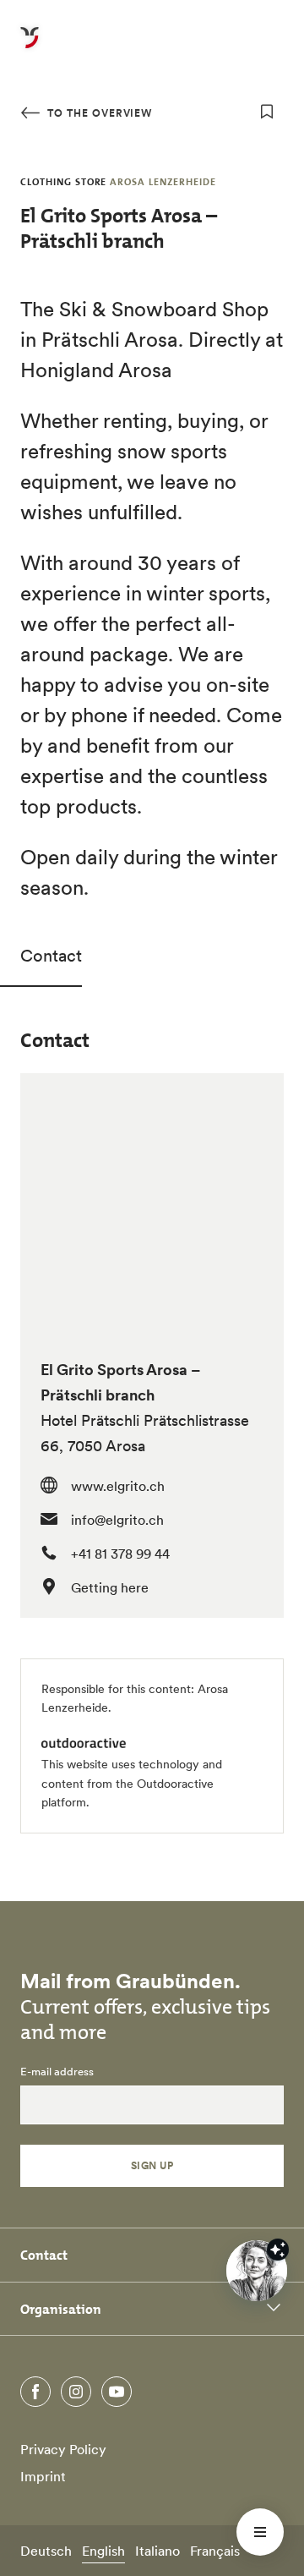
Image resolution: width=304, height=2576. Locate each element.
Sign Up (152, 2165)
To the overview (98, 113)
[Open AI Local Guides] (257, 2271)
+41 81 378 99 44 (120, 1554)
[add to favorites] (267, 112)
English (103, 2551)
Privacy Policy (63, 2449)
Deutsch (46, 2551)
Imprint (43, 2476)
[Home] (30, 47)
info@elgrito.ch (117, 1520)
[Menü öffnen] (260, 2532)
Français (215, 2551)
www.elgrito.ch (118, 1486)
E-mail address (57, 2072)
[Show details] (278, 2250)
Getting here (110, 1587)
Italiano (157, 2551)
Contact (51, 956)
